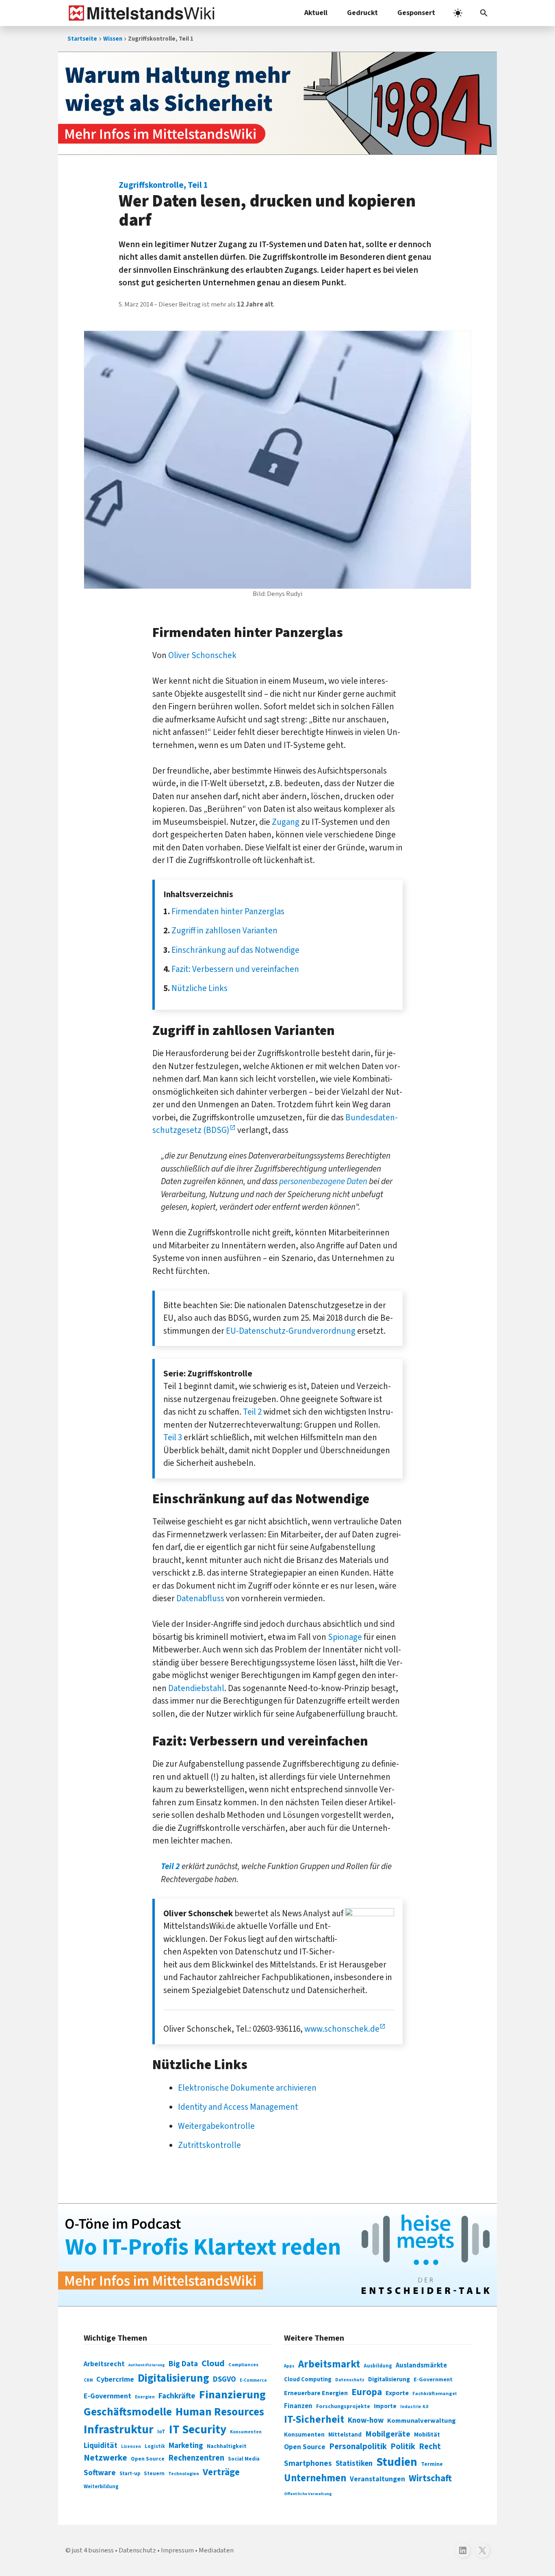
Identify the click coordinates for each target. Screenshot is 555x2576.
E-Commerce (253, 2380)
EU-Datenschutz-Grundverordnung (291, 1331)
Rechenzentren (196, 2458)
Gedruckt (362, 13)
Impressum (177, 2550)
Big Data (183, 2364)
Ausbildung (378, 2366)
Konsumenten (246, 2432)
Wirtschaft (430, 2478)
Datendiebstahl (196, 1688)
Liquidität (101, 2446)
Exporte (397, 2393)
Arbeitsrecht (104, 2364)
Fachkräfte (177, 2396)
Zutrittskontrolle (209, 2145)
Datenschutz (350, 2380)
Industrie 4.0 (414, 2406)
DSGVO (224, 2379)
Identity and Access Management (238, 2107)
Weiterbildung (101, 2487)
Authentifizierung (147, 2365)
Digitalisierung (173, 2378)
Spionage (345, 1637)
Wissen (113, 39)
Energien (145, 2397)
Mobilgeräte (388, 2434)
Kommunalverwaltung (422, 2421)
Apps (289, 2366)
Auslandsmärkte (421, 2365)
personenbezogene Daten (323, 1181)
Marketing (186, 2446)
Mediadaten (216, 2550)
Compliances (243, 2365)
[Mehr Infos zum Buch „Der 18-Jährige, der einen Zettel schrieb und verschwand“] (277, 103)
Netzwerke (105, 2458)
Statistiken (354, 2463)
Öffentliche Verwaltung (308, 2494)
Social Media (244, 2459)
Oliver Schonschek (202, 655)
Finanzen (298, 2406)
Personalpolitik (358, 2447)
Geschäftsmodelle (128, 2412)
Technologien (184, 2474)
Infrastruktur (119, 2430)
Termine (432, 2464)
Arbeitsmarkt (329, 2364)
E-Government (107, 2396)
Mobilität (427, 2435)
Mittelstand (345, 2435)
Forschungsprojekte (343, 2406)
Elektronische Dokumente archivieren (247, 2088)
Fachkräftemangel (435, 2393)
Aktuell (316, 13)
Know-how (366, 2420)
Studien (397, 2462)
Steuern (154, 2474)
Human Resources (220, 2412)
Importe (385, 2406)
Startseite (82, 39)
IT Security (198, 2430)
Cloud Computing (308, 2379)
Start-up (130, 2474)
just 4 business (93, 2550)
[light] (458, 13)
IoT (161, 2432)
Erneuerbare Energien (316, 2393)
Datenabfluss (200, 1598)
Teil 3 (173, 1437)
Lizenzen (131, 2447)
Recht (430, 2447)
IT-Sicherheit (314, 2419)
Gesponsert (416, 13)
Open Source (148, 2459)
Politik (403, 2447)
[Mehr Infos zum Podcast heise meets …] (277, 2255)
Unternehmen (315, 2478)
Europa (367, 2392)
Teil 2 (252, 1412)
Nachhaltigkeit (227, 2446)
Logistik (155, 2446)
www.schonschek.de (342, 2029)
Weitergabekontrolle (216, 2126)
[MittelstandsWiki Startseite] (140, 13)
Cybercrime (115, 2379)
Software (100, 2473)
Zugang (286, 822)
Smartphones (308, 2463)
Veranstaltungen (377, 2479)
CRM (88, 2380)
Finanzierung (232, 2395)
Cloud (213, 2363)
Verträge (221, 2472)
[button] (484, 13)
